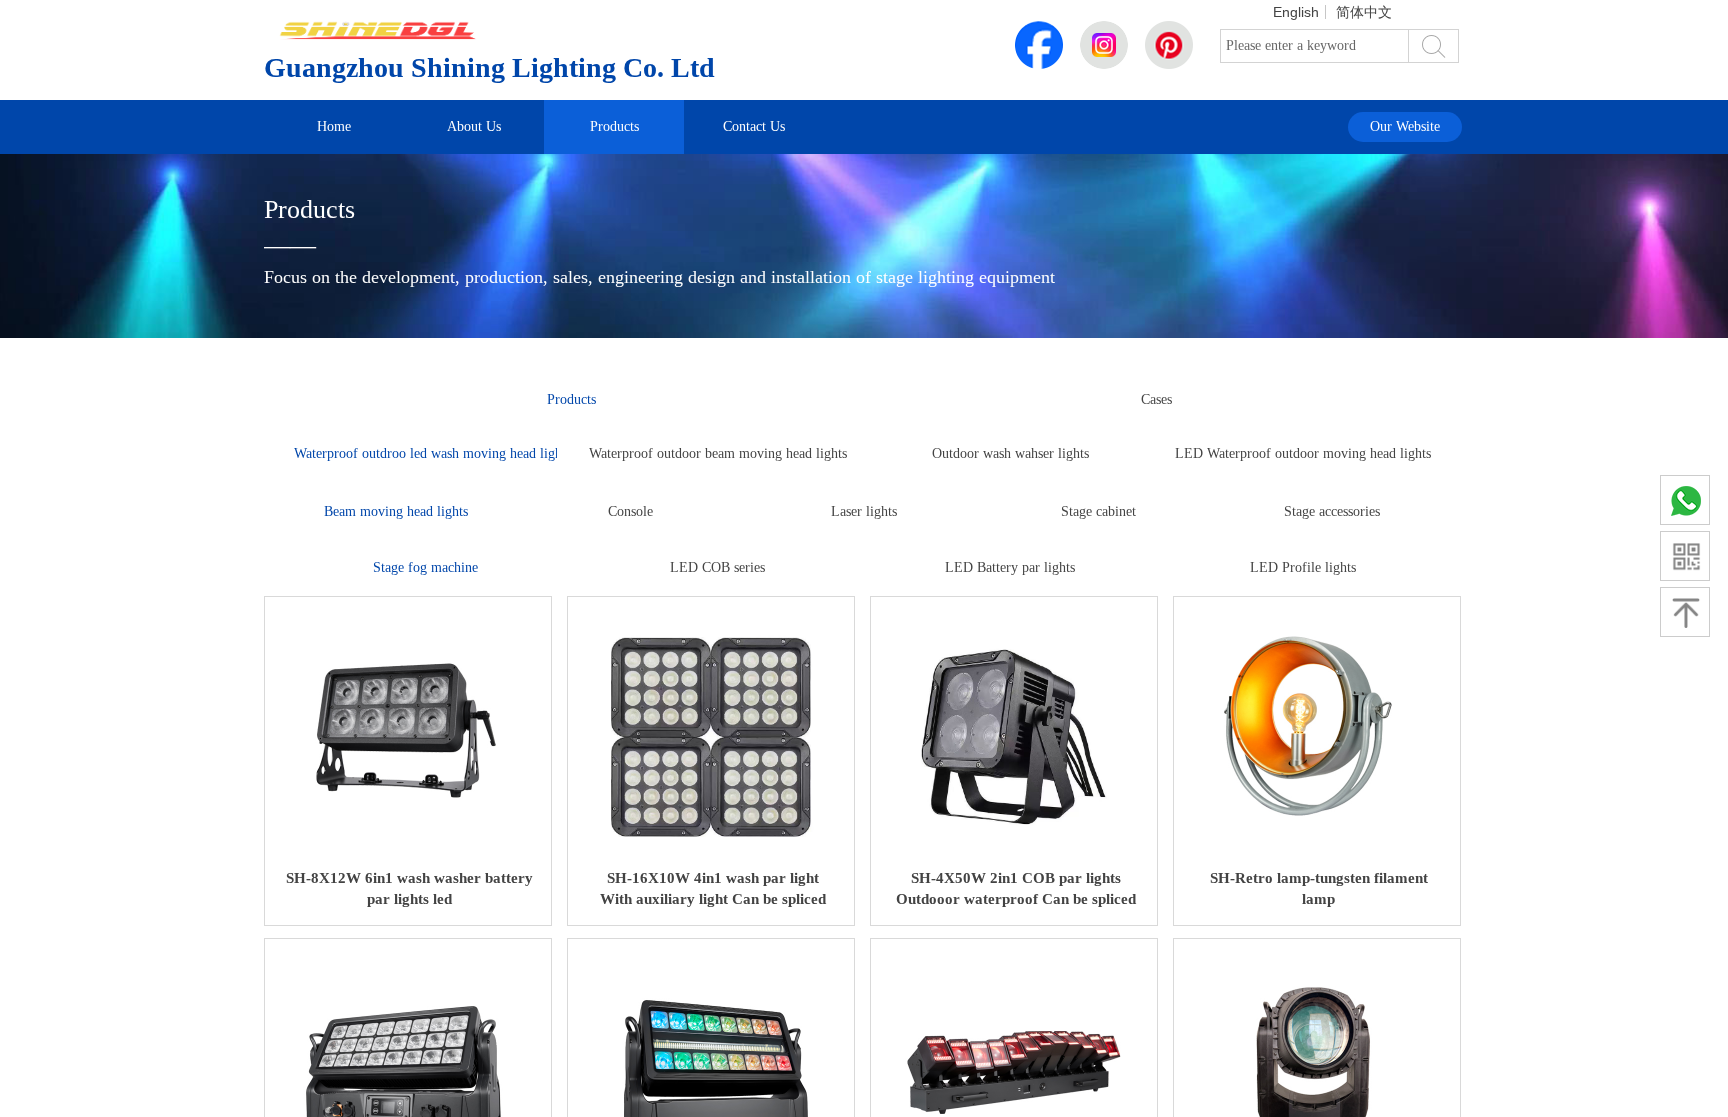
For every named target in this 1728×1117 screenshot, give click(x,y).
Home (334, 126)
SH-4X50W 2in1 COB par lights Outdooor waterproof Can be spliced (1016, 888)
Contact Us (754, 126)
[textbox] (1314, 46)
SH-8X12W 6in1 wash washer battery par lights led (409, 888)
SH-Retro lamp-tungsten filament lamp (1319, 888)
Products (614, 126)
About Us (474, 126)
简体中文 (1364, 12)
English (1296, 12)
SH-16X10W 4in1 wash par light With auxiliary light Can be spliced (713, 888)
